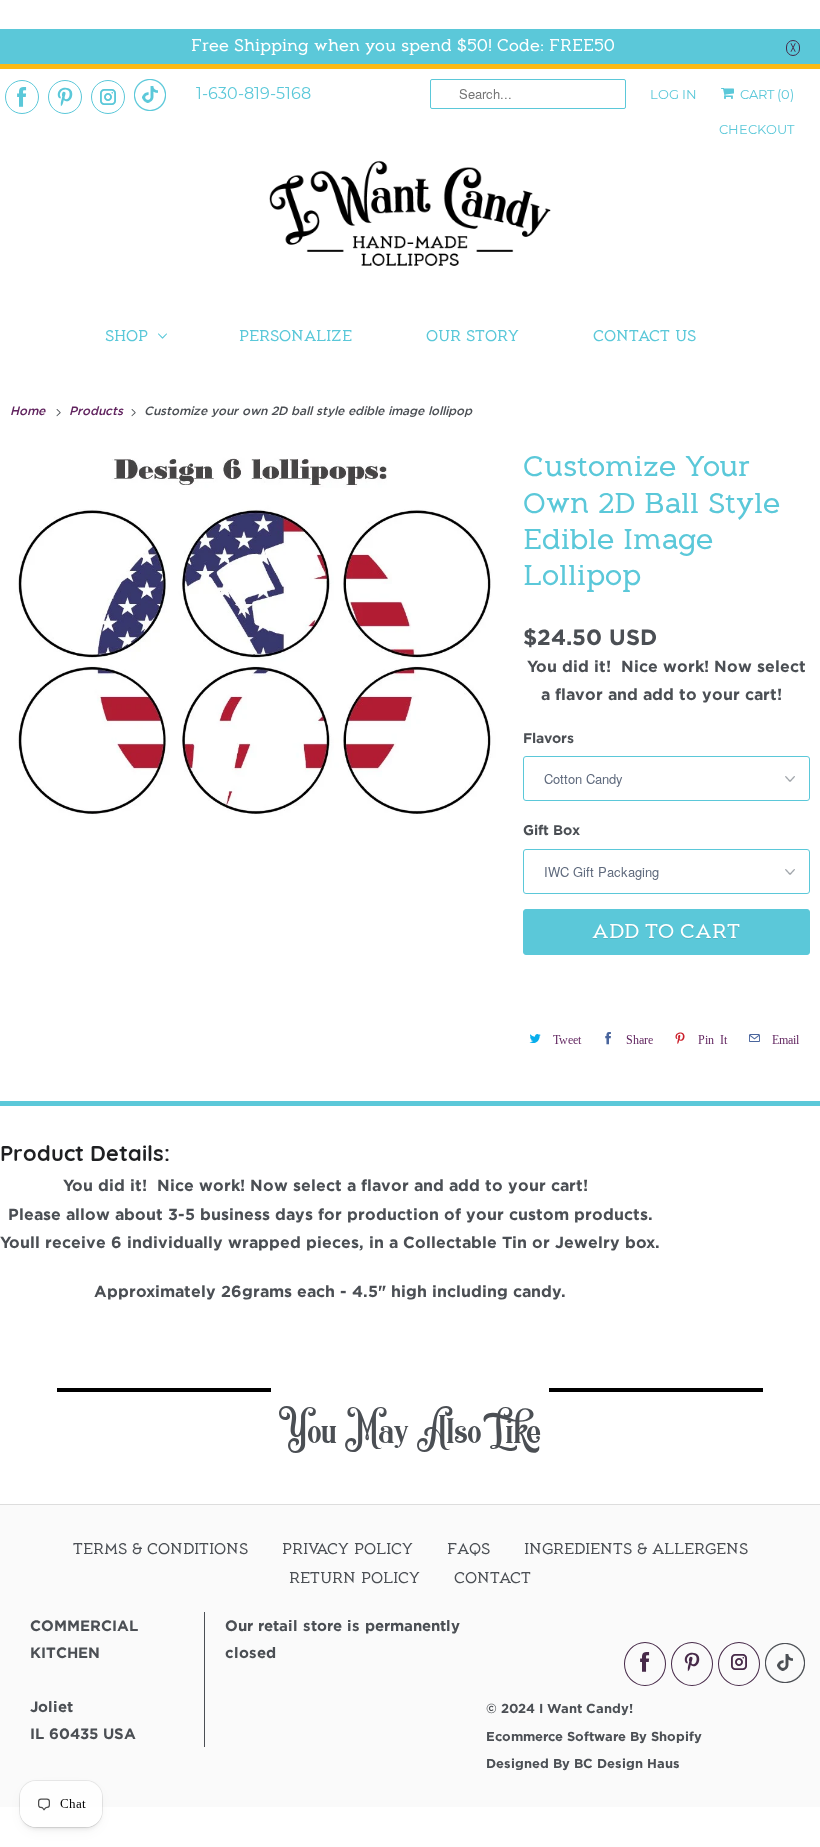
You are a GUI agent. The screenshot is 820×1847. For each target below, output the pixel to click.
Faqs (468, 1549)
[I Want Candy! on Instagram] (108, 97)
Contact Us (644, 336)
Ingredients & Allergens (636, 1549)
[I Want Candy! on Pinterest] (65, 97)
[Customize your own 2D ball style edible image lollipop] (256, 660)
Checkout (756, 129)
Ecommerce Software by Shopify (594, 1736)
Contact (492, 1578)
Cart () (765, 94)
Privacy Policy (347, 1549)
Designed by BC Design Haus (583, 1763)
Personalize (295, 336)
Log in (673, 94)
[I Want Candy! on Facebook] (22, 97)
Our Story (472, 336)
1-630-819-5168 (253, 93)
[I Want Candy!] (410, 222)
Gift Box (551, 829)
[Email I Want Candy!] (150, 95)
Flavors (548, 737)
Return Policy (354, 1578)
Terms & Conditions (160, 1549)
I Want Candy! (586, 1708)
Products (98, 410)
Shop (126, 336)
